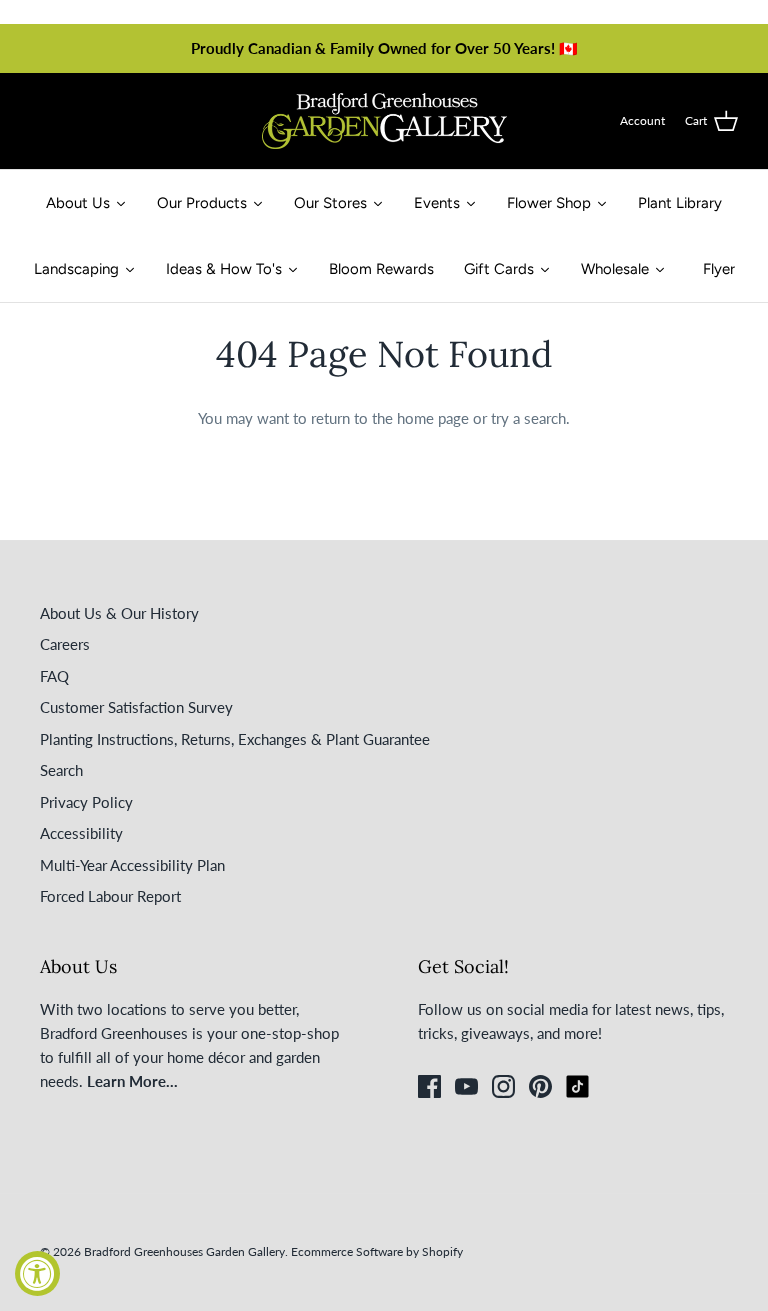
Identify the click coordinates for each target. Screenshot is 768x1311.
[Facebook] (429, 1086)
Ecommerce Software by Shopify (377, 1251)
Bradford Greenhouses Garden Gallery (184, 1251)
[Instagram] (503, 1086)
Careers (65, 644)
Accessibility (81, 833)
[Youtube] (466, 1086)
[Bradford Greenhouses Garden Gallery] (384, 121)
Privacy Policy (86, 802)
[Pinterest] (540, 1086)
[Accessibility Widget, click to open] (37, 1273)
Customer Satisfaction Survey (136, 707)
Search (61, 770)
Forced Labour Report (110, 896)
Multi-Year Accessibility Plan (132, 865)
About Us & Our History (119, 613)
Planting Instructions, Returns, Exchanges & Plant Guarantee (235, 739)
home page (433, 418)
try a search (528, 418)
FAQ (54, 676)
